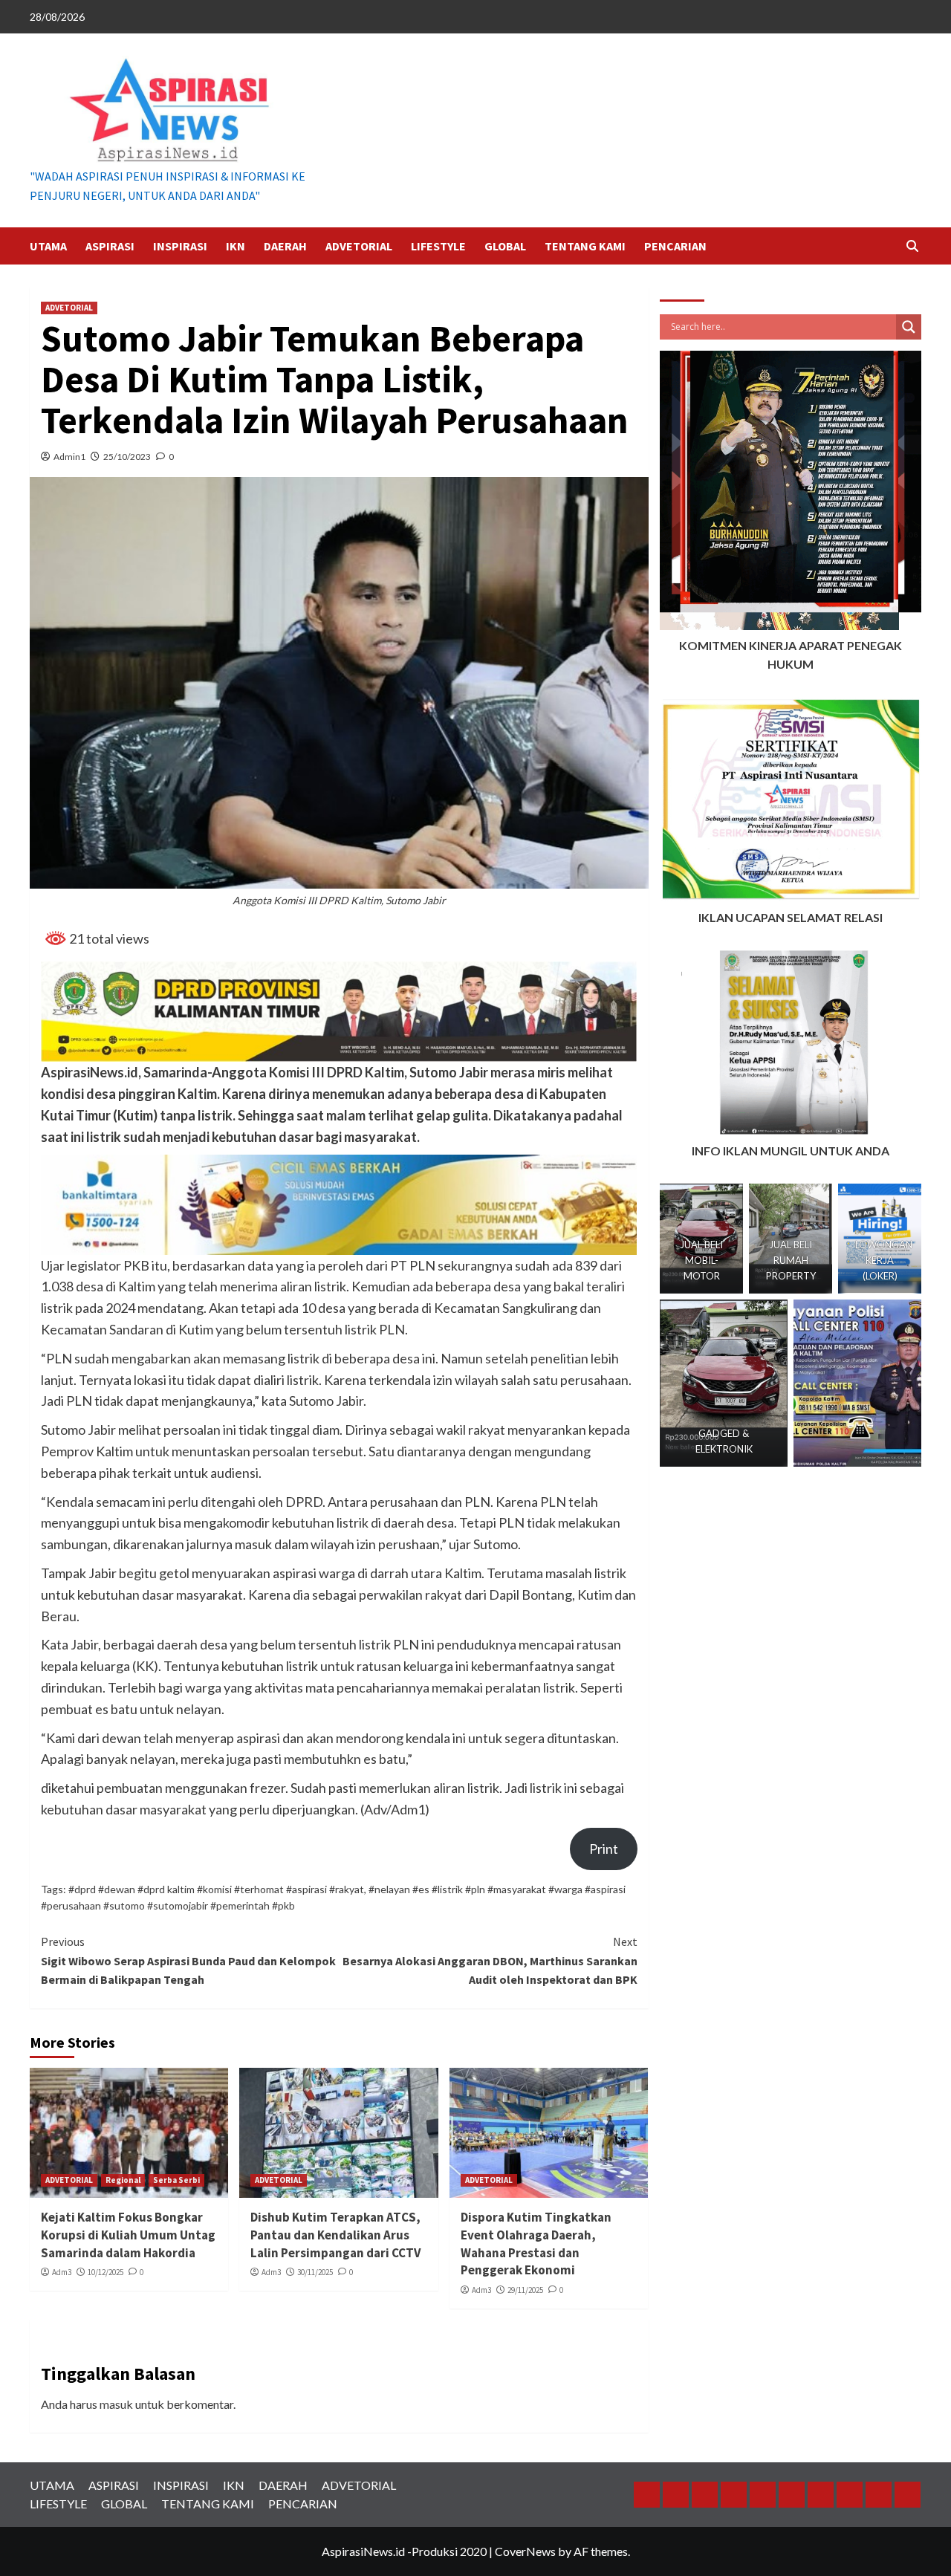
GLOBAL (505, 246)
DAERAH (285, 246)
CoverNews (525, 2551)
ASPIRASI (110, 246)
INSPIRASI (180, 246)
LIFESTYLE (438, 246)
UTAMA (48, 246)
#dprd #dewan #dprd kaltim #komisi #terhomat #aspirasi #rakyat (216, 1889)
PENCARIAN (675, 246)
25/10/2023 (127, 457)
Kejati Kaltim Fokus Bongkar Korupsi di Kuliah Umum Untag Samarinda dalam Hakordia (128, 2235)
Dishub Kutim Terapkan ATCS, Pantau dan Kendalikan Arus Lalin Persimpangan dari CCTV (335, 2235)
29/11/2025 (525, 2290)
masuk (116, 2404)
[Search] (912, 246)
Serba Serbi (176, 2180)
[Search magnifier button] (909, 327)
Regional (123, 2180)
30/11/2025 (315, 2272)
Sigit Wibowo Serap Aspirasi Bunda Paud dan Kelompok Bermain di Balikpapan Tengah (188, 1960)
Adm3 (62, 2272)
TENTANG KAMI (585, 246)
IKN (236, 246)
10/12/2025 (106, 2272)
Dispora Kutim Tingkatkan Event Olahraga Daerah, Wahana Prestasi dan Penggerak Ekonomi (536, 2244)
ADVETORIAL (359, 246)
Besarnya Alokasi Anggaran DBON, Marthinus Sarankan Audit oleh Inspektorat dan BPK (490, 1960)
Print (604, 1849)
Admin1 (69, 457)
